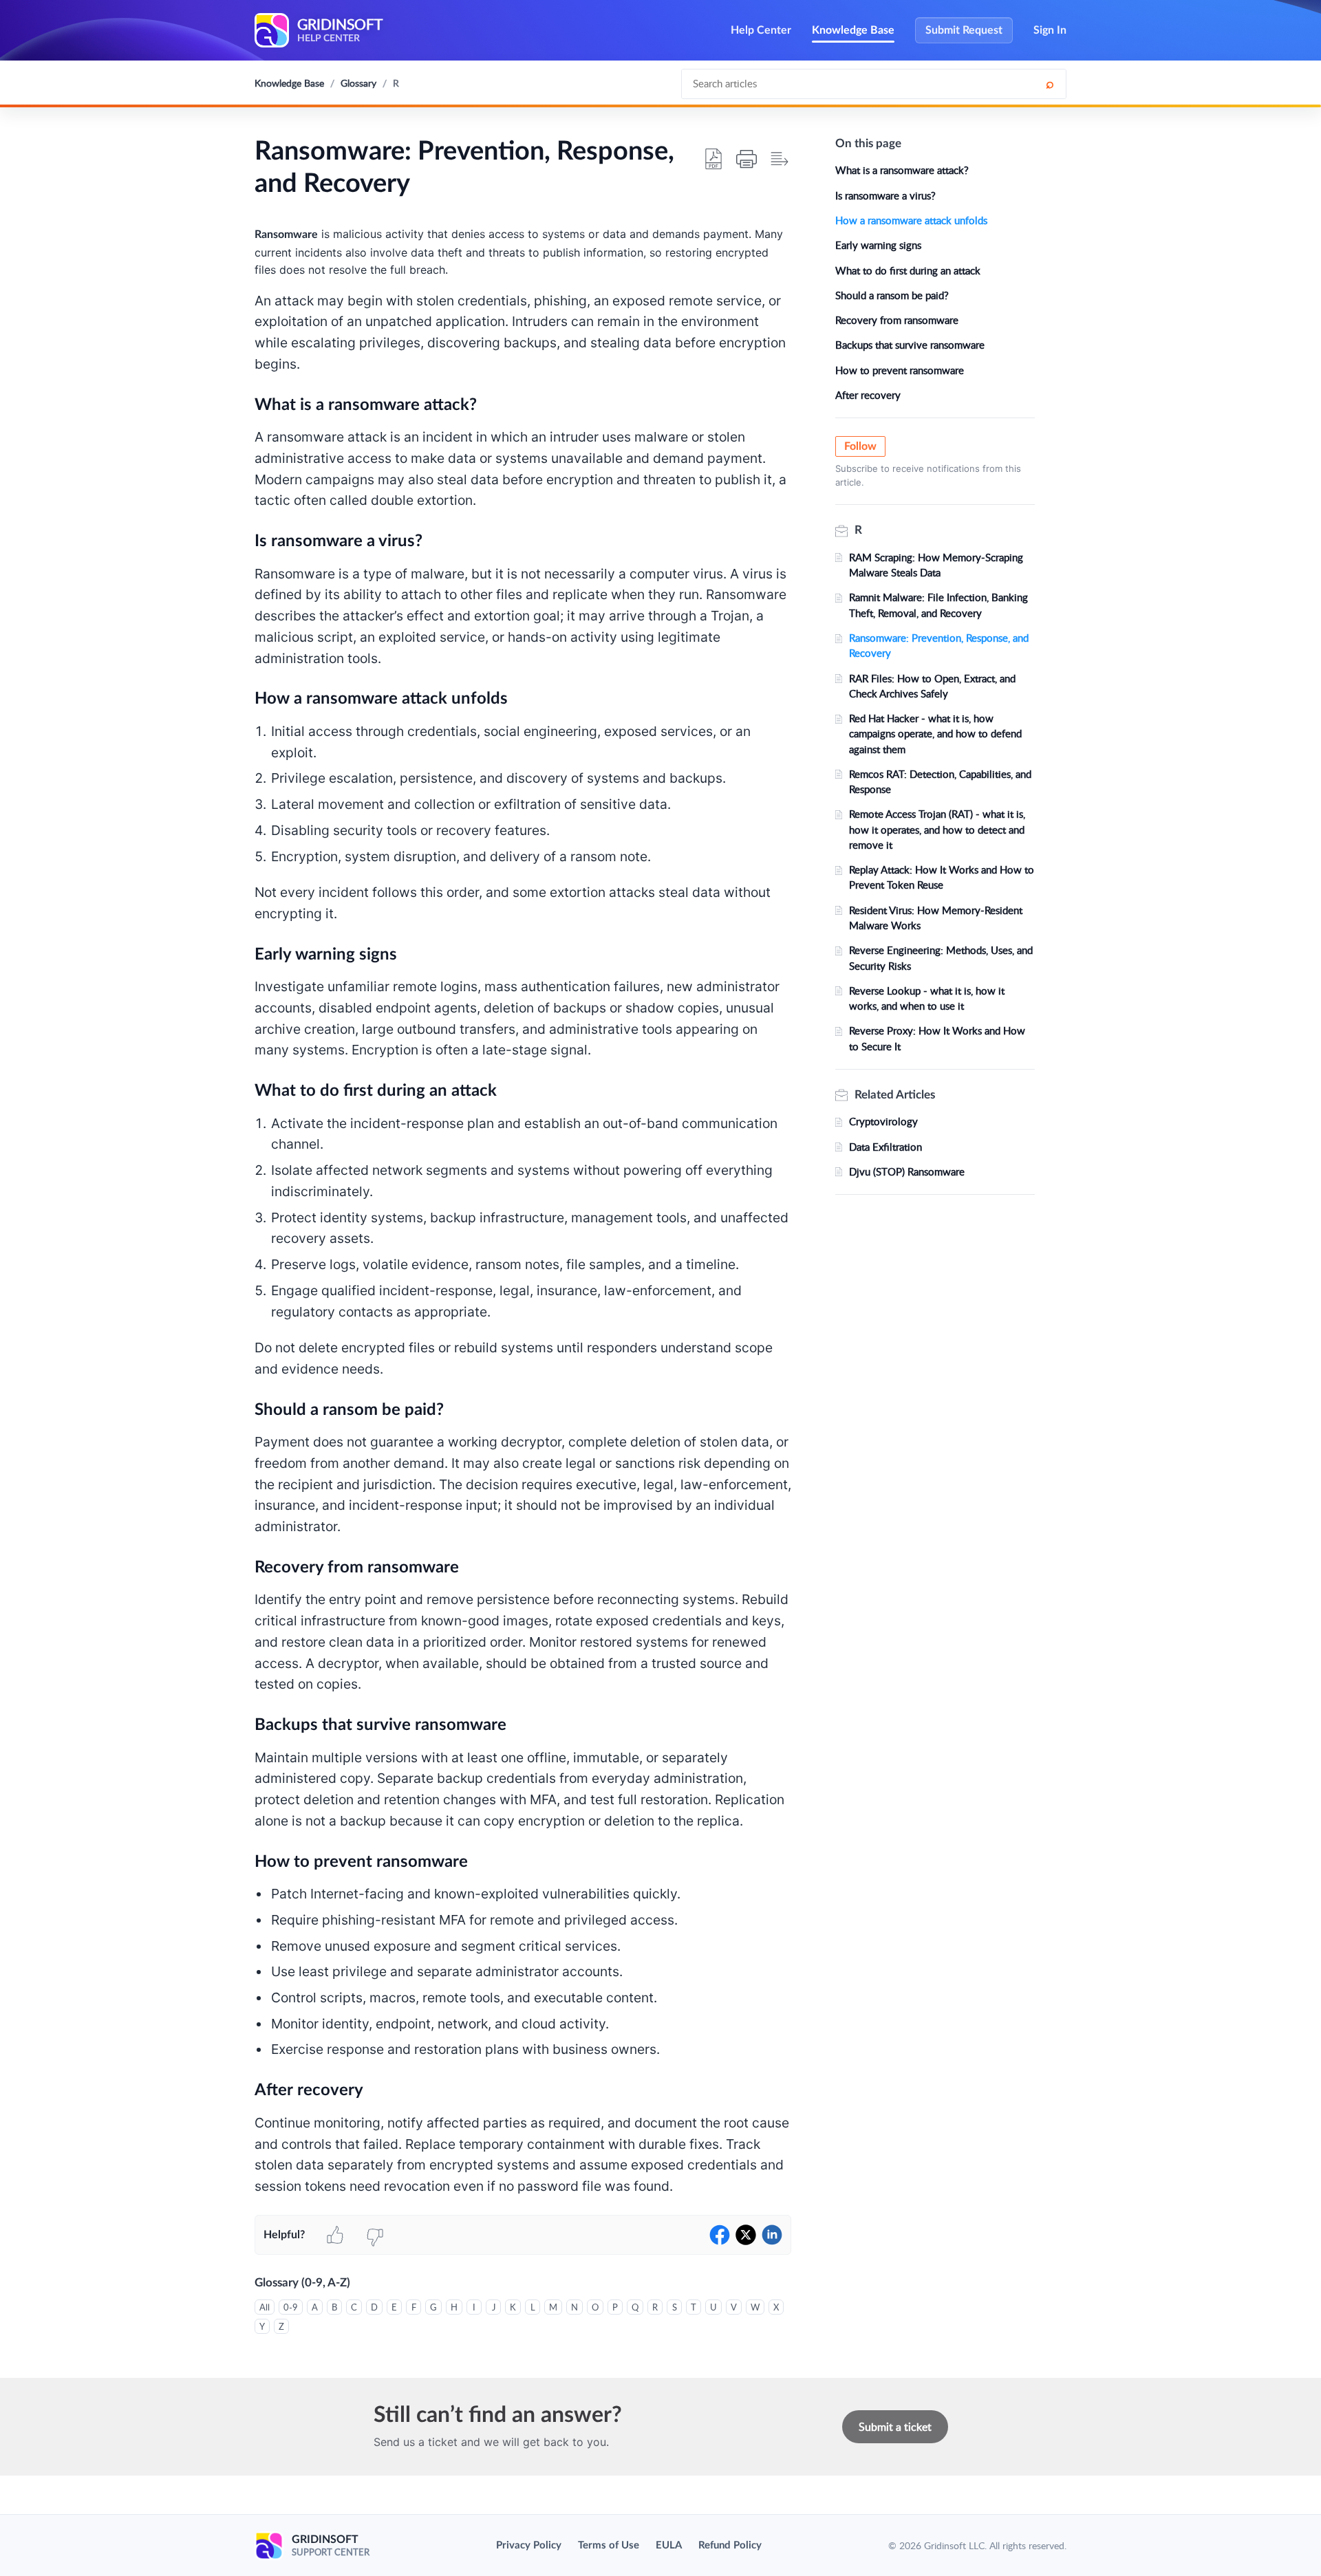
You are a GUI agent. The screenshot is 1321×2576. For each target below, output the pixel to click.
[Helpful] (335, 2235)
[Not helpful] (375, 2235)
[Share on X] (746, 2235)
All (265, 2307)
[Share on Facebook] (720, 2235)
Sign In (1050, 30)
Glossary (358, 83)
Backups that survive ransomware (910, 345)
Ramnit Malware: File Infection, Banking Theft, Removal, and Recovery (938, 605)
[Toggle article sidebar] (780, 159)
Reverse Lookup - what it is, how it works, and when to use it (927, 998)
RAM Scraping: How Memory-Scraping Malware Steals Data (936, 565)
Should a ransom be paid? (892, 295)
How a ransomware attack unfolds (911, 220)
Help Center (761, 30)
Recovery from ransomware (897, 320)
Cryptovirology (883, 1121)
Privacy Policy (529, 2545)
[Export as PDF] (713, 159)
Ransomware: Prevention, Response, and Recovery (939, 645)
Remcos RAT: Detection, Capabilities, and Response (940, 781)
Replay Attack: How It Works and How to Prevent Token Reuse (942, 877)
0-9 (291, 2307)
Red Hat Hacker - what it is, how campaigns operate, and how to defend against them (935, 734)
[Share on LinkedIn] (772, 2235)
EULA (669, 2545)
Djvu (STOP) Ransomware (907, 1171)
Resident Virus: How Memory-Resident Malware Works (936, 918)
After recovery (868, 395)
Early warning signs (878, 245)
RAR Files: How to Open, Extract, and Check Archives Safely (932, 686)
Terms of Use (609, 2545)
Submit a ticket (895, 2427)
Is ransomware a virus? (885, 195)
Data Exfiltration (885, 1147)
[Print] (747, 159)
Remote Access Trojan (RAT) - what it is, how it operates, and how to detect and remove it (937, 829)
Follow (860, 446)
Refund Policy (730, 2545)
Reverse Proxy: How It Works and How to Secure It (937, 1038)
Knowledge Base (853, 30)
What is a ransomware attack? (902, 170)
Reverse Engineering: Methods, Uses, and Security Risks (941, 957)
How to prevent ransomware (900, 370)
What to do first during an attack (908, 270)
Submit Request (964, 30)
